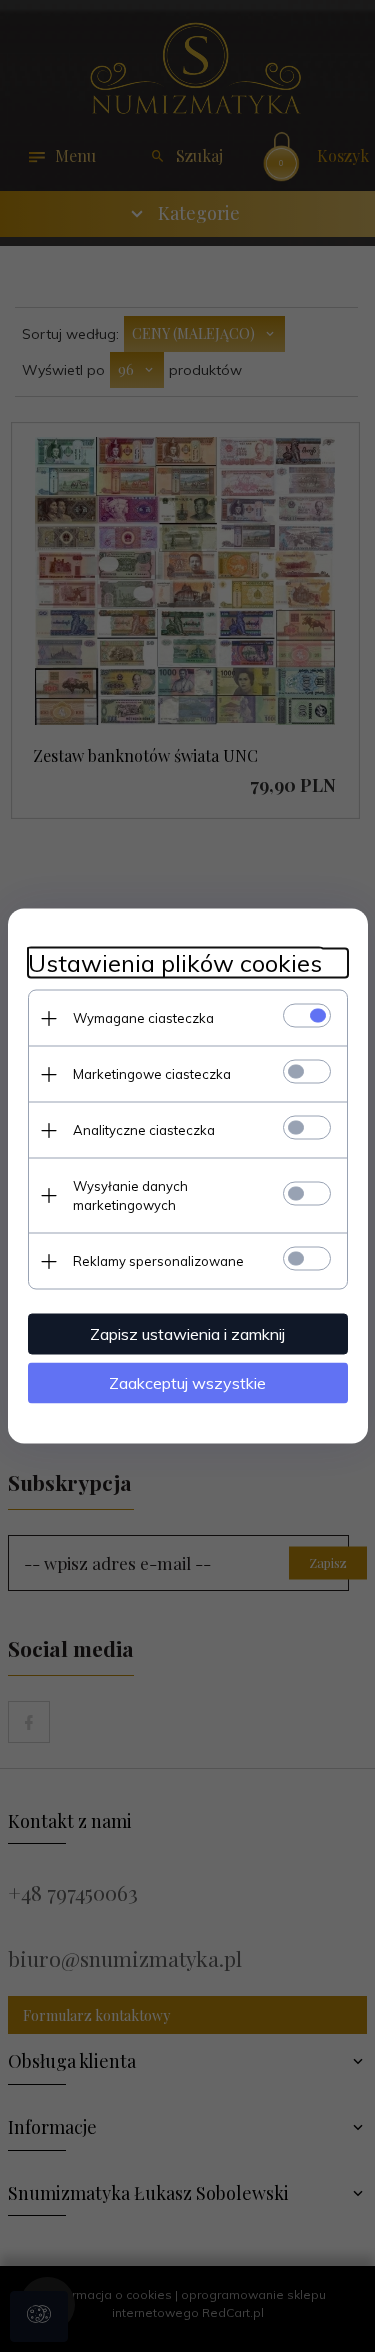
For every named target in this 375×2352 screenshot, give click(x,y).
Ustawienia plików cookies (175, 963)
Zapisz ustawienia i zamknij (187, 1334)
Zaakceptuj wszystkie (187, 1383)
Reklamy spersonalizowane (158, 1261)
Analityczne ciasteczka (144, 1130)
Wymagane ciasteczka (143, 1018)
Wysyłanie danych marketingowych (130, 1195)
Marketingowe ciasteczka (152, 1074)
